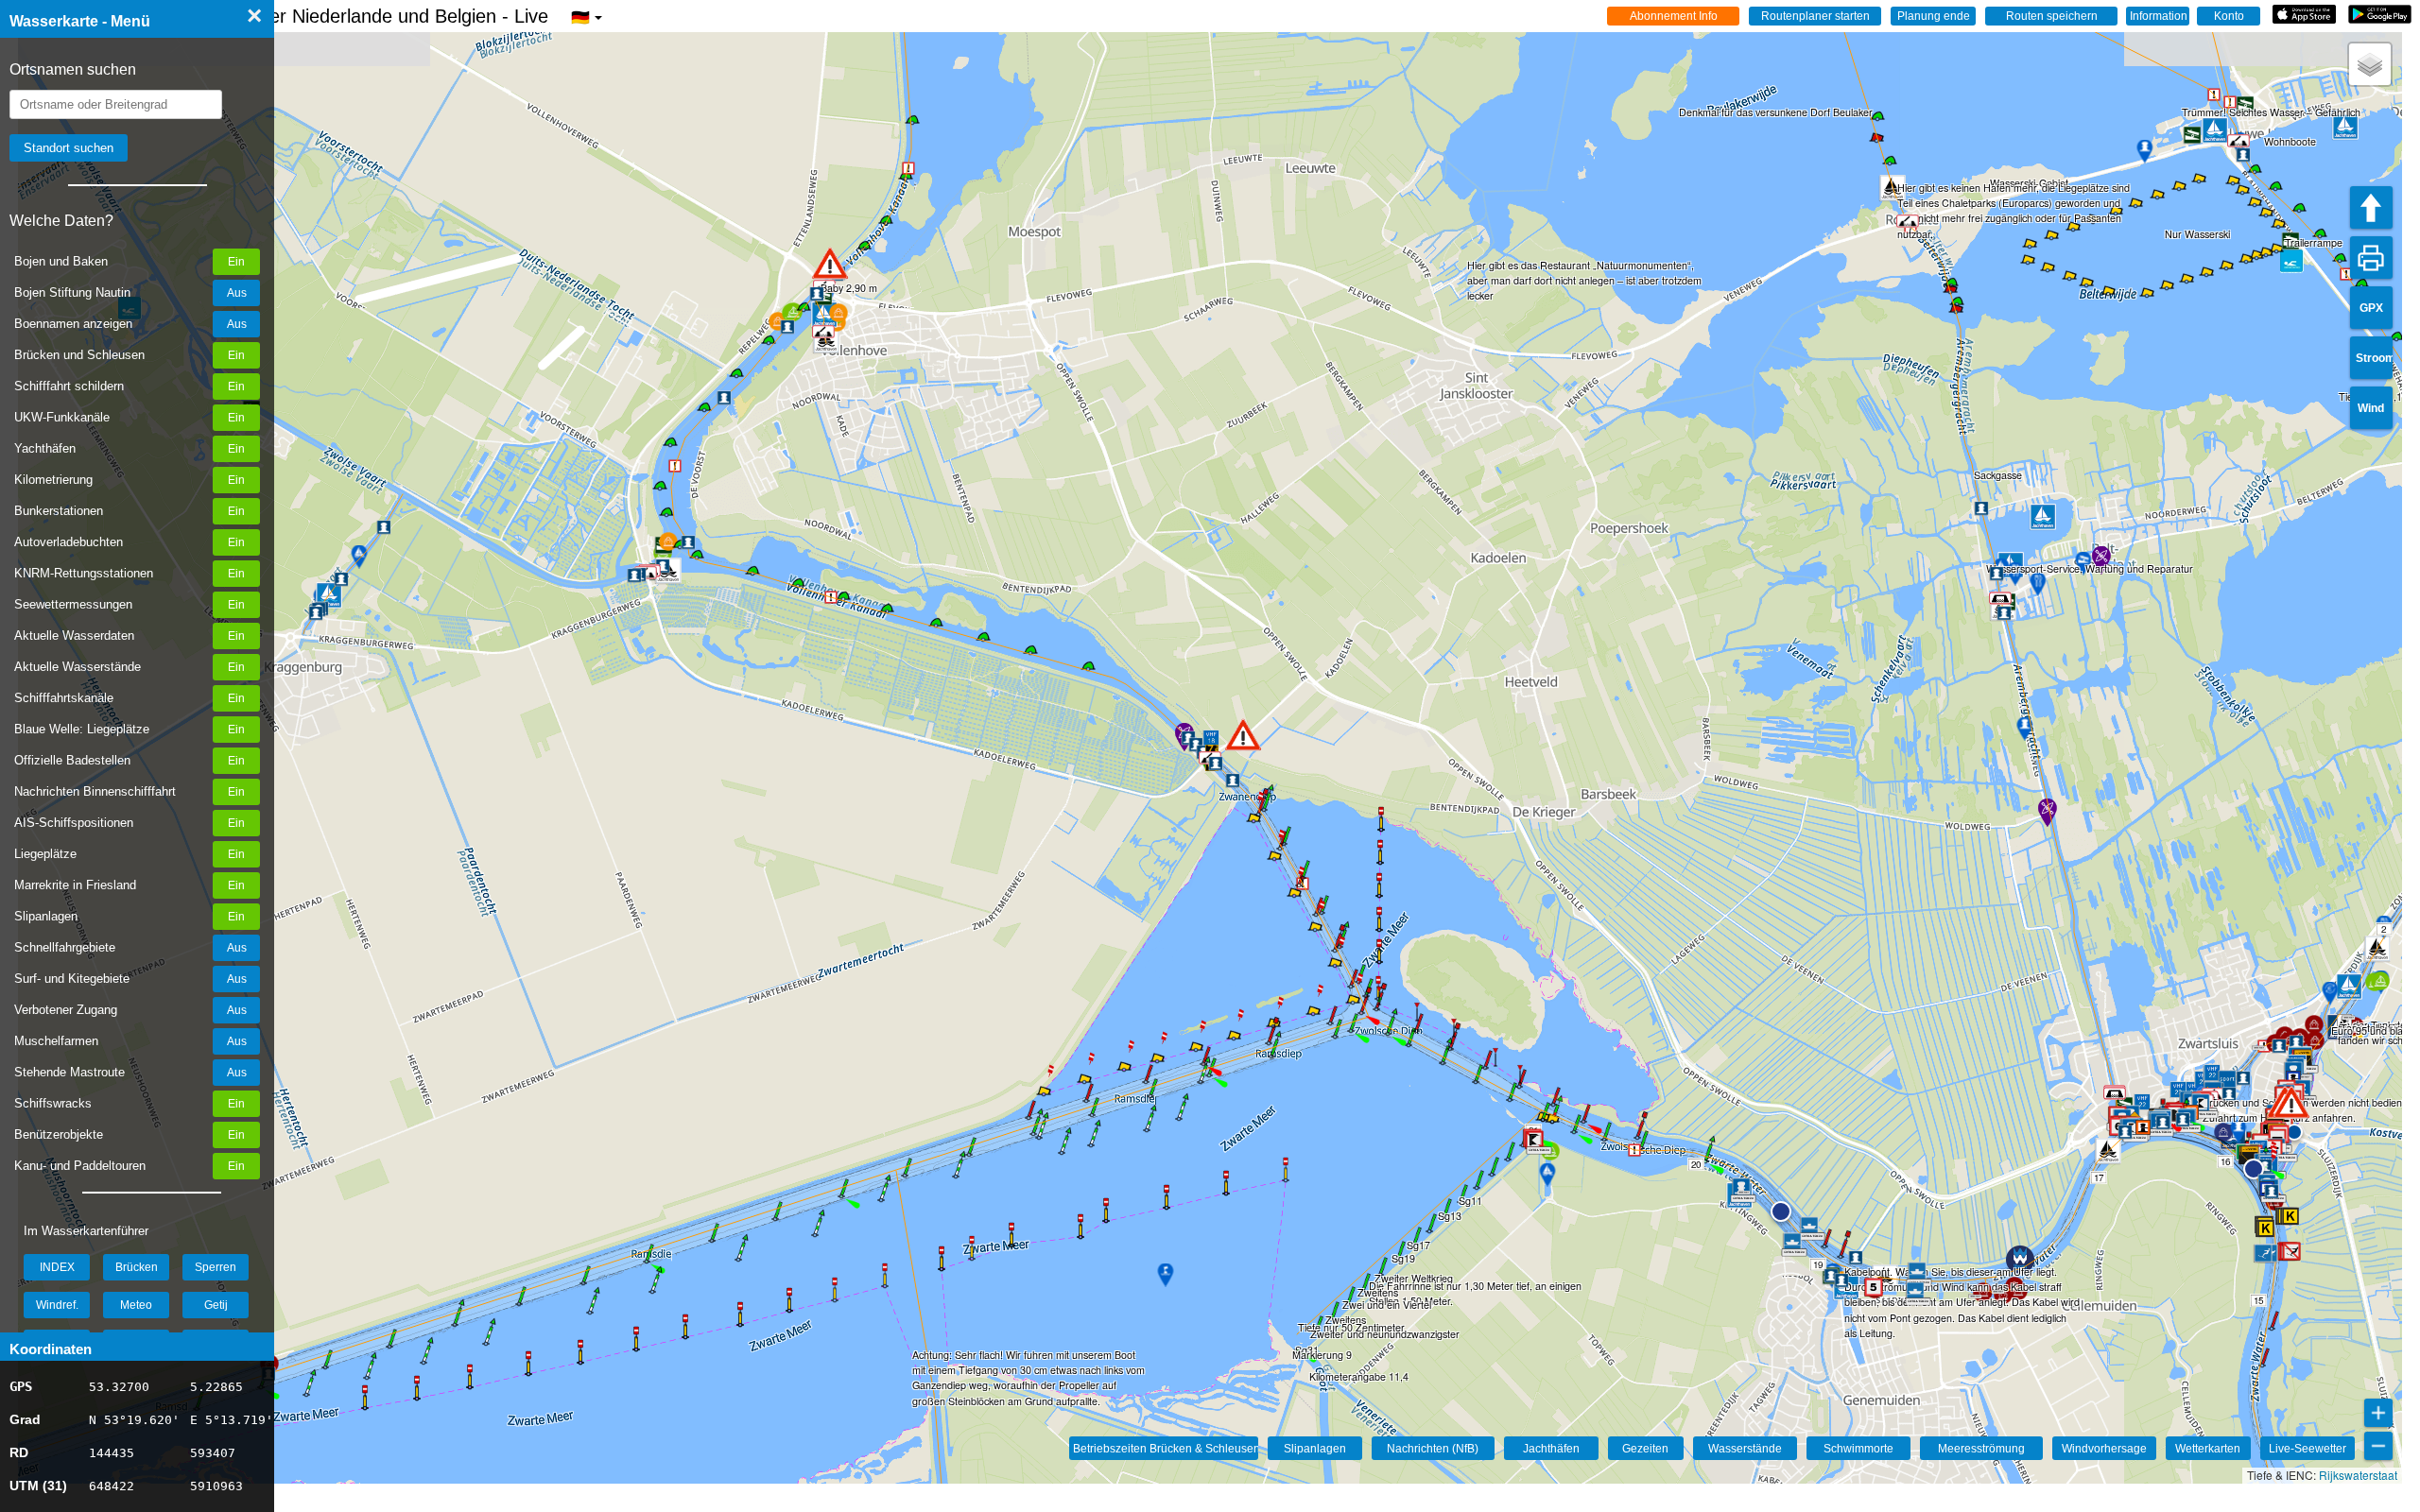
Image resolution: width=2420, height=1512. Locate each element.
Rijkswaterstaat (2358, 1475)
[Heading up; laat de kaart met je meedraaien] (2371, 207)
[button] (2291, 1102)
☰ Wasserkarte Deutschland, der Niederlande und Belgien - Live (300, 16)
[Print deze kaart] (2371, 258)
